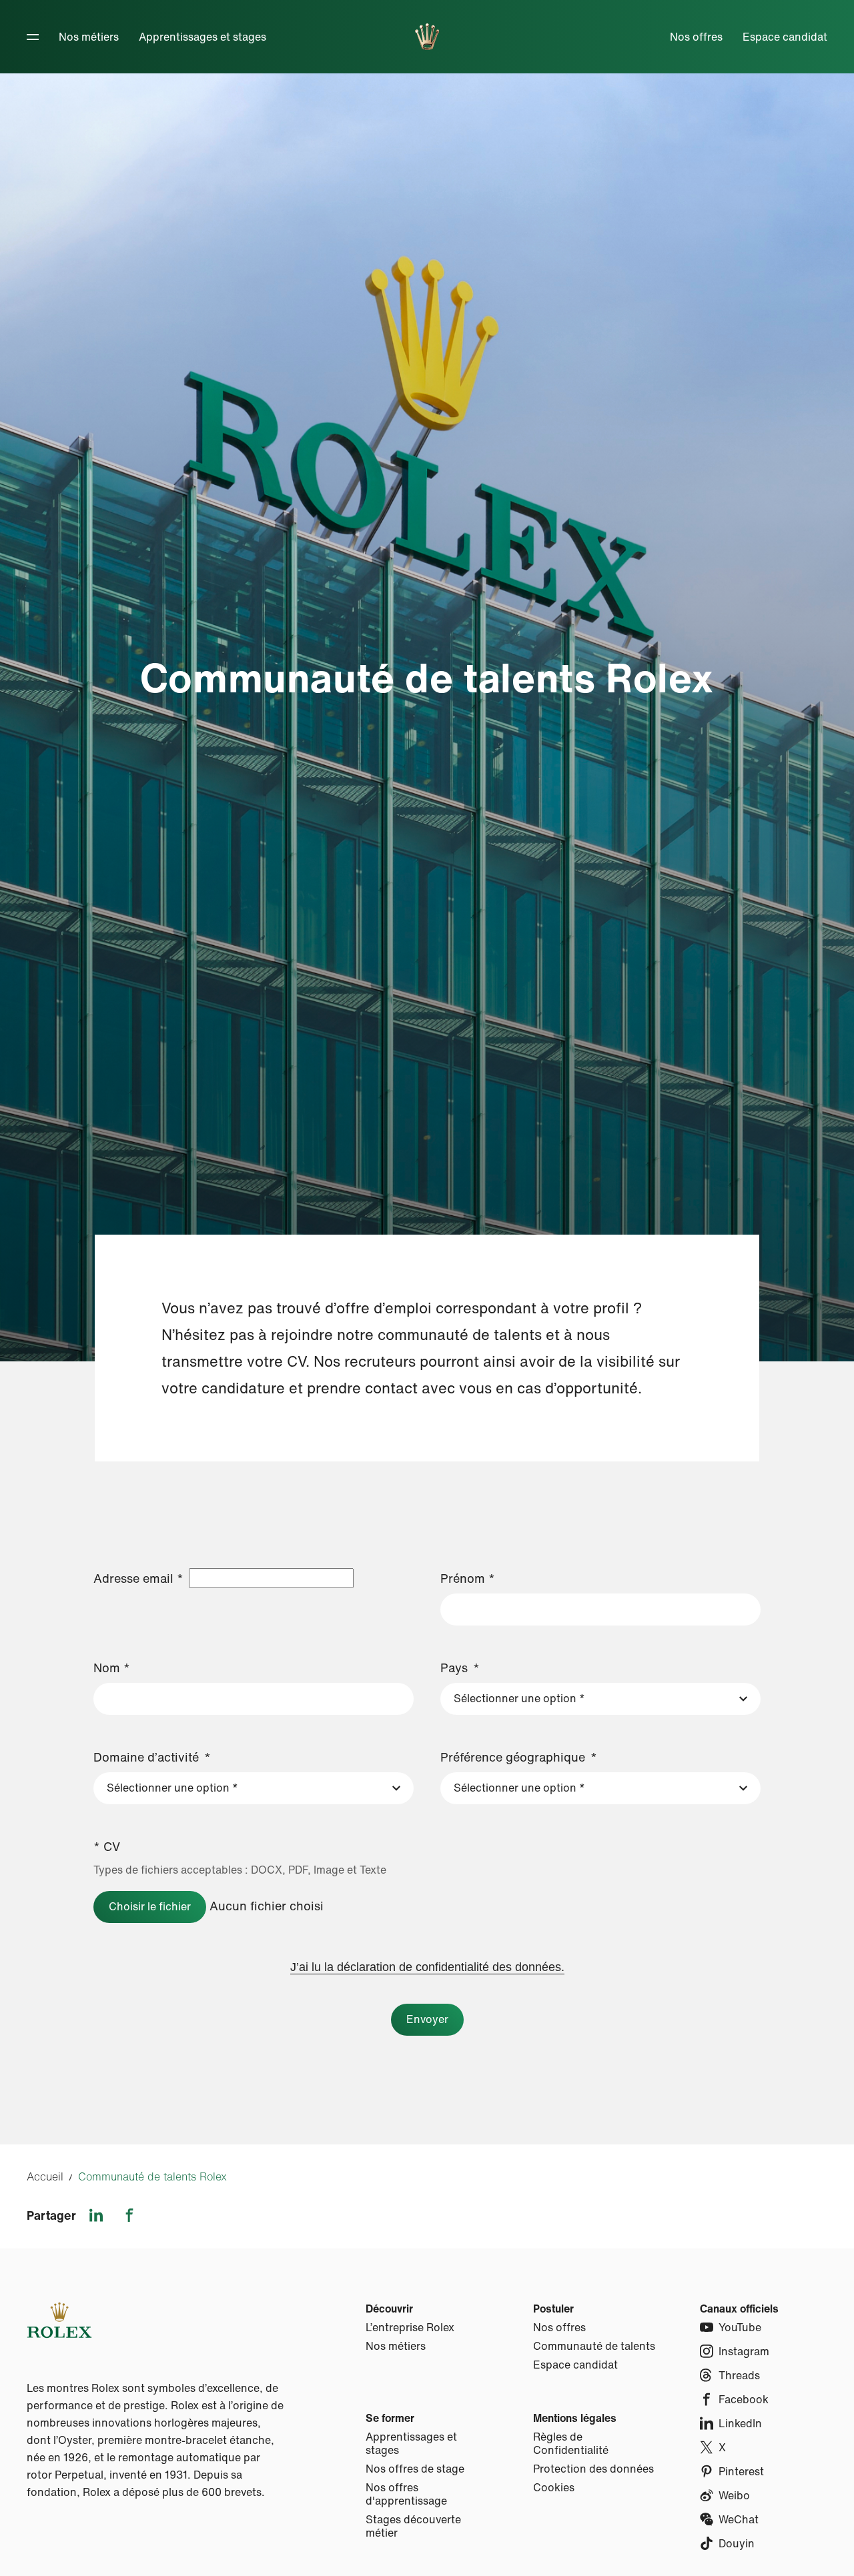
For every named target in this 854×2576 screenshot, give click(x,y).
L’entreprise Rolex (410, 2327)
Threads (739, 2375)
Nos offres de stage (415, 2469)
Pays (454, 1668)
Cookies (554, 2487)
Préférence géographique (513, 1757)
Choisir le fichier (150, 1906)
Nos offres (696, 37)
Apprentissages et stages (202, 37)
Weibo (734, 2495)
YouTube (740, 2327)
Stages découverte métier (413, 2526)
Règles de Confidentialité (571, 2443)
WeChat (739, 2519)
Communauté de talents (594, 2346)
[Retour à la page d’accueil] (427, 37)
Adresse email (138, 1578)
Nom (112, 1668)
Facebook (744, 2399)
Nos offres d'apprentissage (406, 2494)
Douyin (737, 2543)
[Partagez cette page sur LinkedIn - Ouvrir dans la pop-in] (96, 2215)
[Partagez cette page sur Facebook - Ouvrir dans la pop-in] (129, 2215)
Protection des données (593, 2469)
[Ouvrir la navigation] (33, 37)
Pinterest (741, 2471)
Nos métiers (89, 37)
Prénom (468, 1578)
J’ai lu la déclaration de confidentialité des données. (427, 1967)
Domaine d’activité (146, 1757)
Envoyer (427, 2019)
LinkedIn (740, 2423)
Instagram (744, 2351)
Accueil (45, 2176)
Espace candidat (785, 37)
